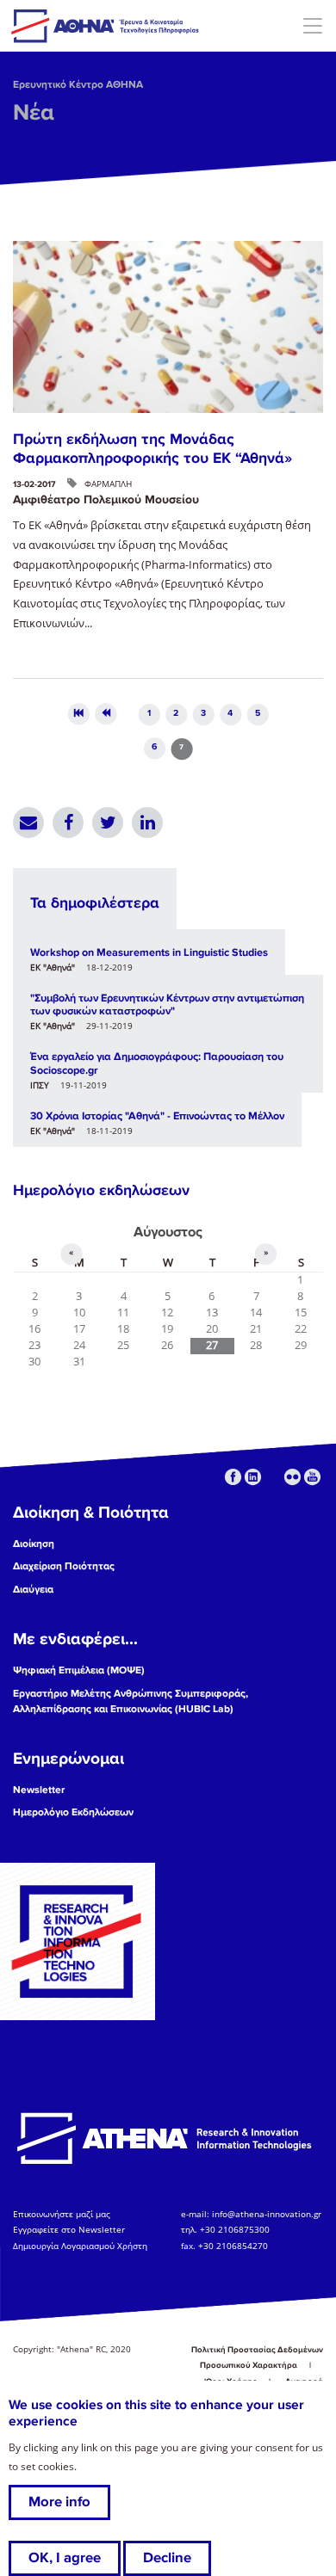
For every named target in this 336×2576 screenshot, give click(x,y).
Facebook (68, 823)
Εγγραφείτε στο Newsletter (70, 2230)
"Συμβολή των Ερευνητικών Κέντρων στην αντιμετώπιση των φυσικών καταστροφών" (167, 1005)
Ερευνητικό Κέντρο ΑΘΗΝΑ (78, 85)
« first (78, 714)
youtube (312, 1477)
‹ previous (106, 714)
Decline (167, 2558)
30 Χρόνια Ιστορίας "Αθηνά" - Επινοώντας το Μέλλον (157, 1116)
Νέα (34, 113)
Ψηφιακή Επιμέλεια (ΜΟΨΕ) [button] (79, 1670)
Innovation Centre (106, 26)
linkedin (253, 1477)
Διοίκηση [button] (34, 1544)
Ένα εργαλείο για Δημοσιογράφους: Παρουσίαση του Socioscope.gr (157, 1063)
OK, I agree (65, 2558)
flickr (292, 1477)
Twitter (108, 823)
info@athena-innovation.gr (267, 2214)
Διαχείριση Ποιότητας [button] (64, 1566)
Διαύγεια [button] (33, 1590)
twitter (273, 1477)
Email (28, 823)
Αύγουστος (168, 1232)
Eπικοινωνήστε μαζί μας (62, 2214)
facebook (233, 1477)
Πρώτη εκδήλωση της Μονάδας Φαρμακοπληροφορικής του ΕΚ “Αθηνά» (152, 448)
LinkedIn (147, 823)
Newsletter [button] (39, 1790)
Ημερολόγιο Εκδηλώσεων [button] (73, 1812)
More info (59, 2502)
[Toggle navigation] (312, 25)
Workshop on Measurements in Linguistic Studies (149, 952)
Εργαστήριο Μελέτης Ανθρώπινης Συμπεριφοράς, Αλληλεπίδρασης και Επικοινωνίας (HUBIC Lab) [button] (131, 1701)
